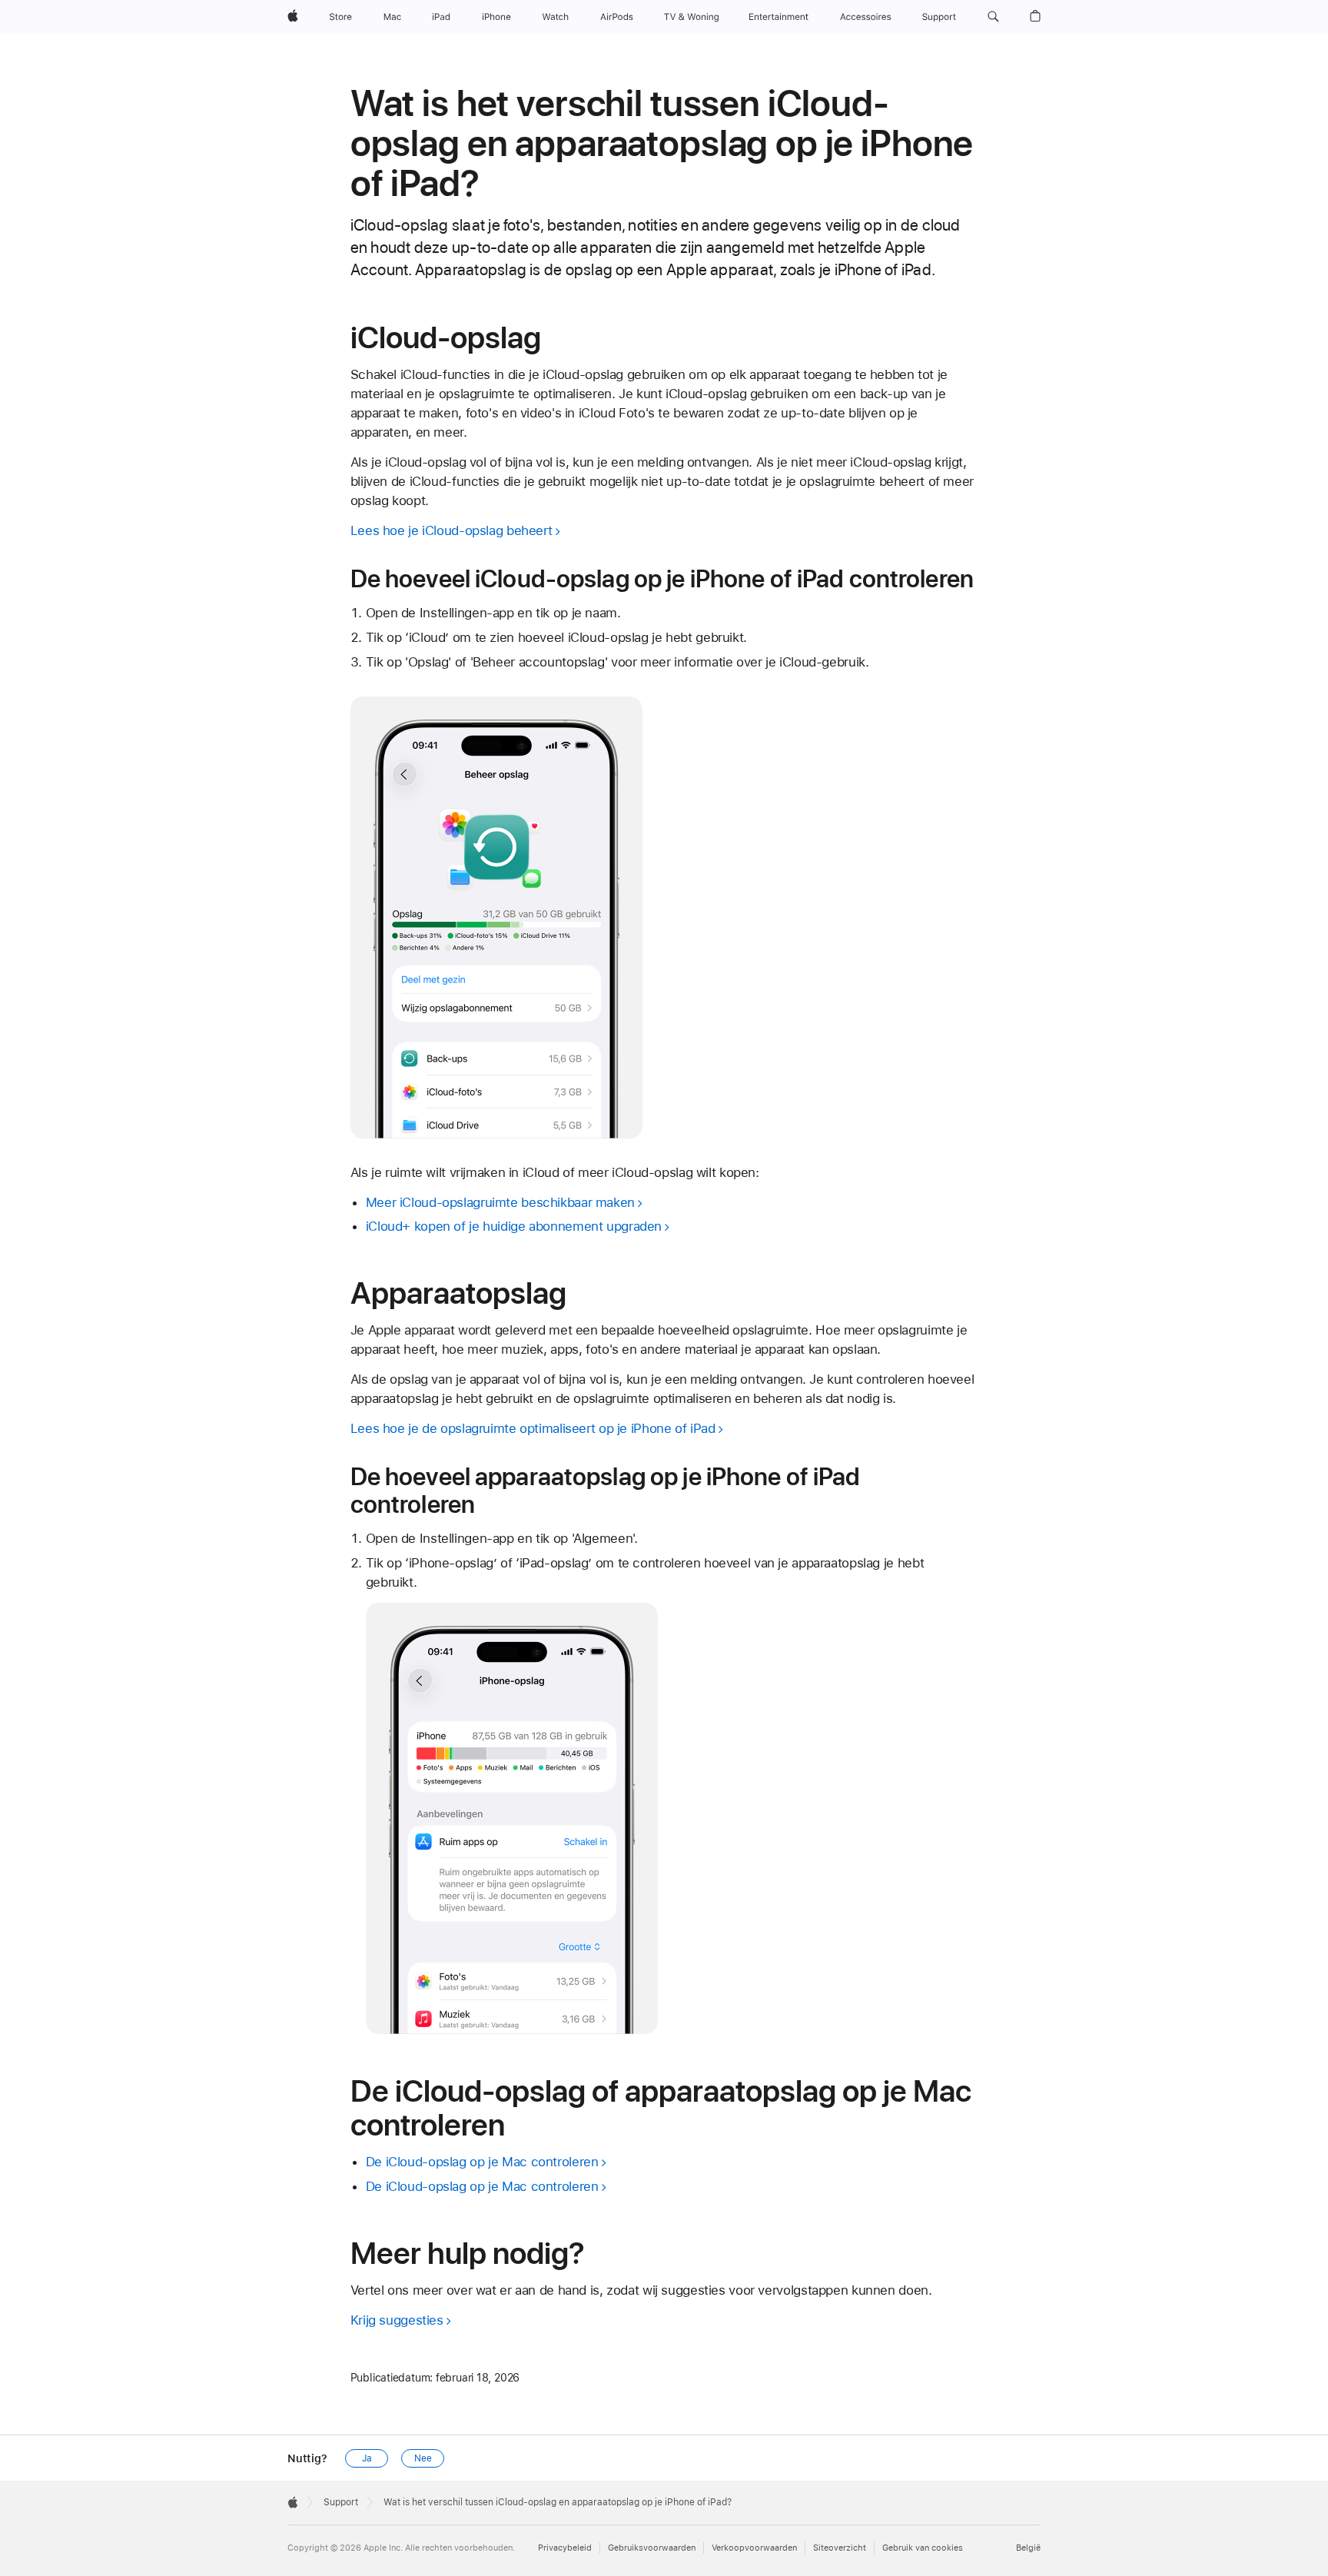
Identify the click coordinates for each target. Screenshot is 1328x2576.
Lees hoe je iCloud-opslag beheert (452, 530)
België (1028, 2548)
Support (341, 2502)
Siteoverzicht (840, 2548)
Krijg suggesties (397, 2320)
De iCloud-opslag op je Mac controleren (482, 2162)
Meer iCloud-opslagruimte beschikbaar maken (500, 1202)
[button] (993, 17)
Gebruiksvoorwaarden (652, 2548)
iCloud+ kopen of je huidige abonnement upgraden (514, 1226)
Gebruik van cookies (923, 2548)
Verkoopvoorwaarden (754, 2548)
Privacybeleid (565, 2548)
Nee (423, 2458)
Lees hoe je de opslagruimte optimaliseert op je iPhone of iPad (533, 1428)
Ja (367, 2458)
